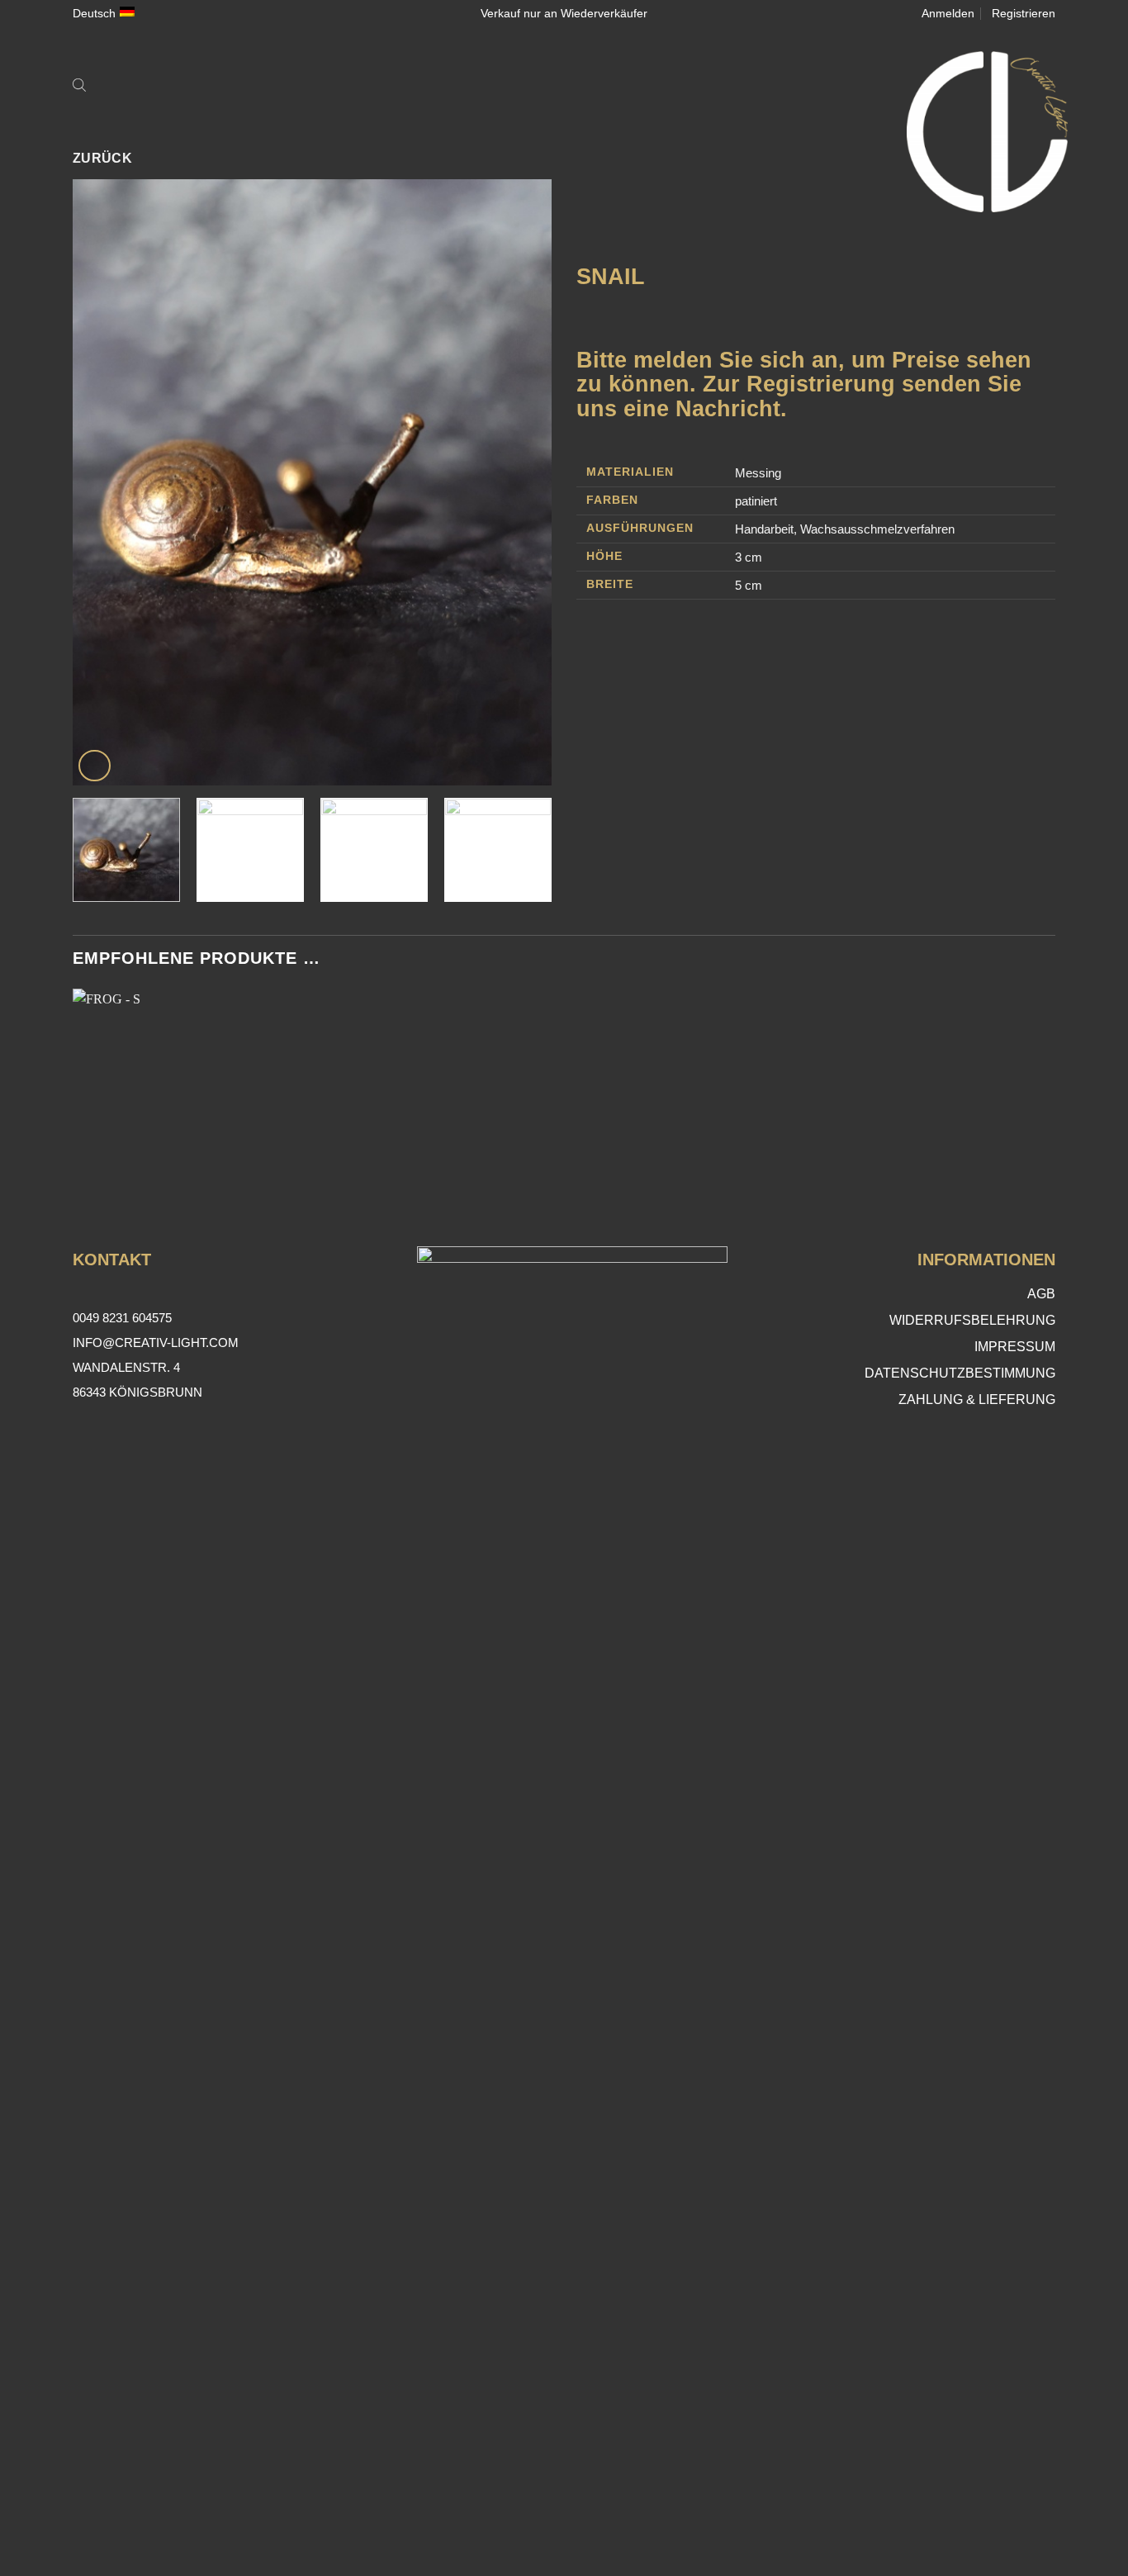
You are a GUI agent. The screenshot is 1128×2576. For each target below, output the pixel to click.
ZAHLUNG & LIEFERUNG (977, 1399)
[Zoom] (95, 766)
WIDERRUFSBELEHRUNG (972, 1320)
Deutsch (94, 13)
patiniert (756, 501)
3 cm (749, 557)
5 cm (749, 585)
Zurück (103, 158)
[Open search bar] (79, 84)
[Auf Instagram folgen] (564, 2522)
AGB (1041, 1294)
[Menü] (110, 84)
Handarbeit (764, 529)
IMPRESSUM (1015, 1347)
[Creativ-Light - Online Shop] (564, 132)
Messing (758, 473)
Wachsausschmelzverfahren (877, 529)
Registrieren (1024, 13)
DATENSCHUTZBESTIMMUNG (960, 1373)
